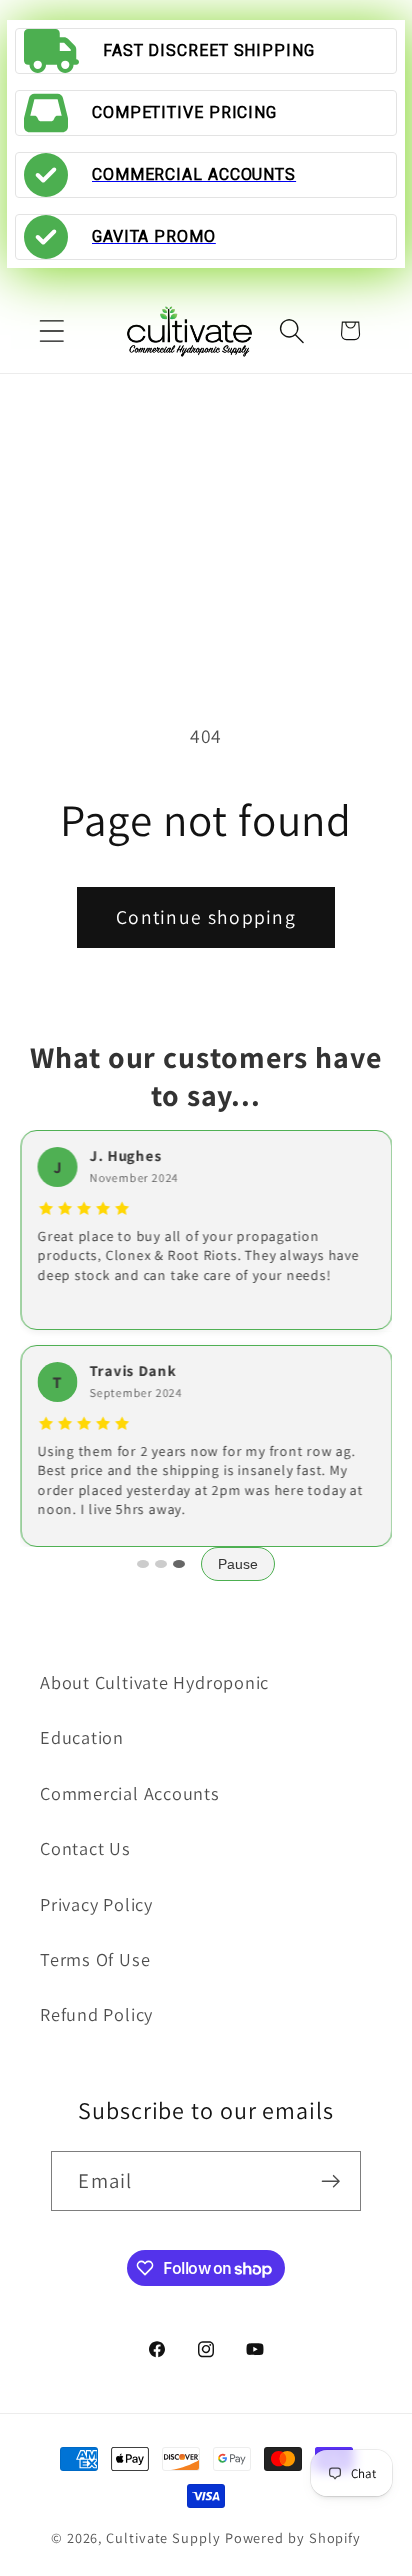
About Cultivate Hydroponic (154, 1682)
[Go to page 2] (161, 1564)
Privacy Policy (96, 1904)
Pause (238, 1564)
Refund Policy (96, 2014)
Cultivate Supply (163, 2537)
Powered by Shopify (293, 2537)
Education (82, 1737)
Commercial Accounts (130, 1793)
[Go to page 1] (143, 1564)
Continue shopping (206, 917)
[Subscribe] (331, 2181)
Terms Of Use (95, 1959)
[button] (51, 330)
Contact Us (85, 1848)
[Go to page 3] (179, 1564)
